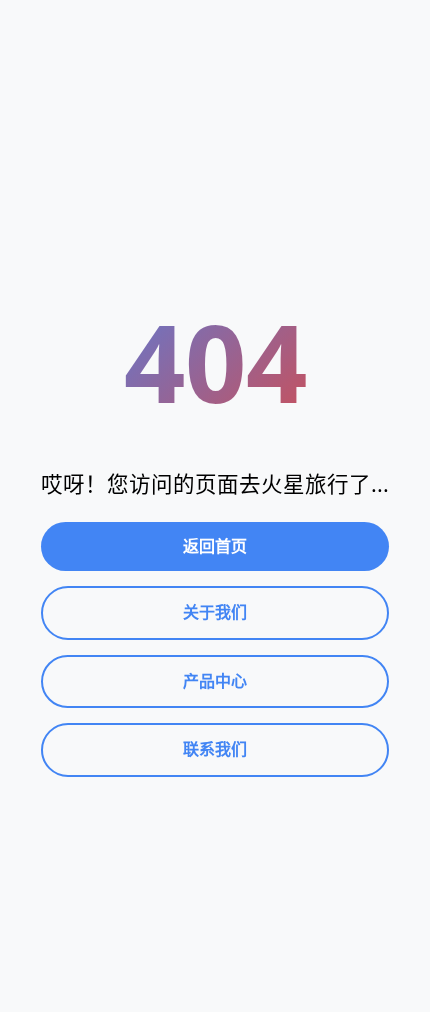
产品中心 (215, 681)
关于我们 (215, 612)
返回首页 (215, 546)
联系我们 (215, 749)
